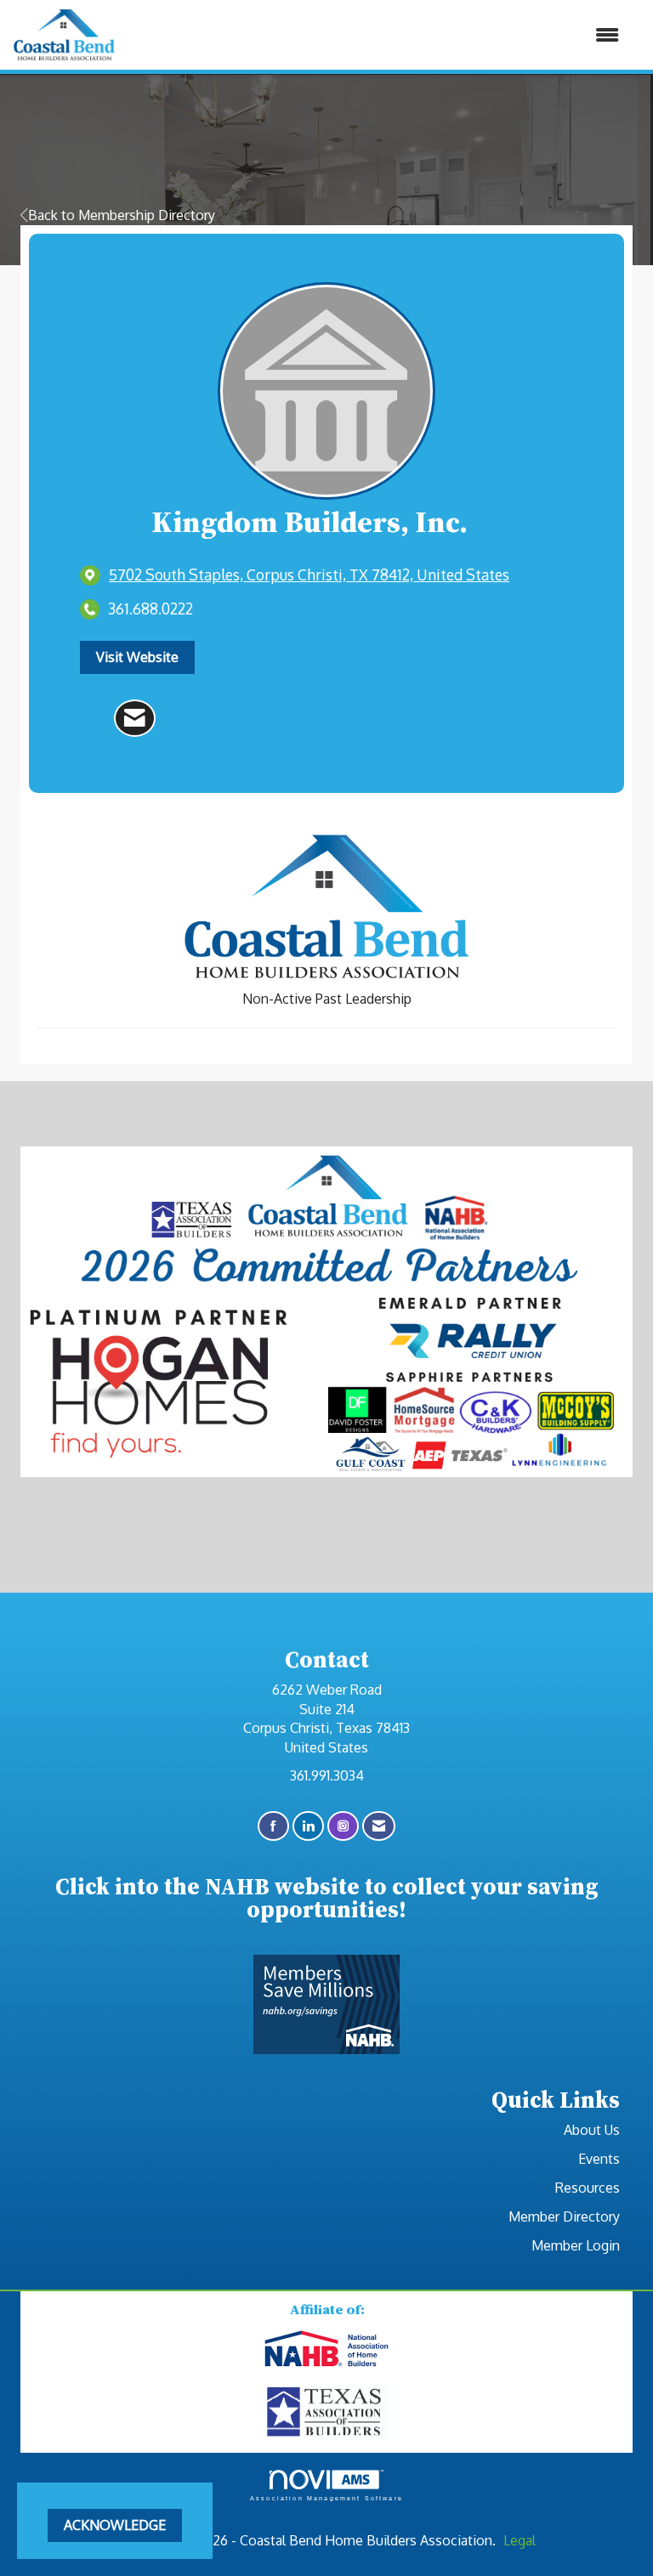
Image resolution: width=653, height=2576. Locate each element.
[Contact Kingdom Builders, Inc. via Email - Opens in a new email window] (135, 718)
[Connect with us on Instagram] (343, 1826)
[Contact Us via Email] (379, 1826)
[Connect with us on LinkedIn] (308, 1826)
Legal (520, 2540)
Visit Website (137, 657)
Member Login (576, 2245)
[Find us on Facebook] (273, 1826)
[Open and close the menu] (376, 35)
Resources (588, 2188)
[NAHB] (326, 2349)
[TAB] (326, 2412)
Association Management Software (326, 2498)
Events (599, 2159)
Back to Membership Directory (122, 215)
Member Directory (564, 2216)
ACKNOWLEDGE (115, 2525)
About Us (592, 2130)
